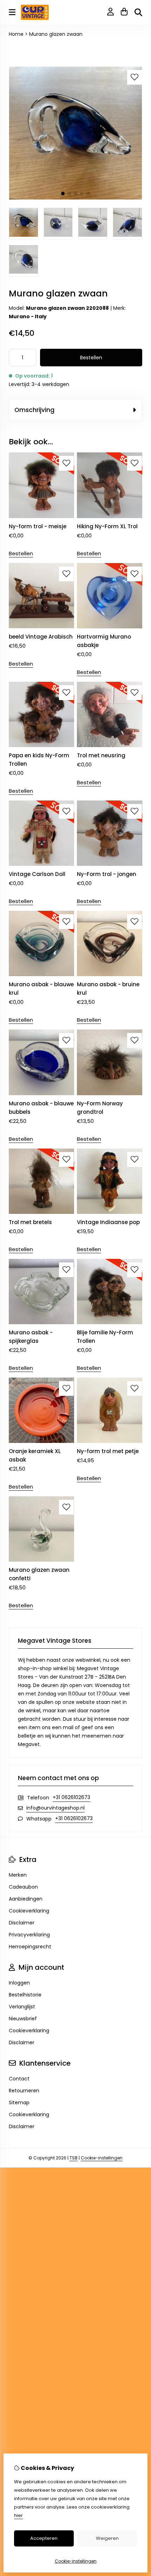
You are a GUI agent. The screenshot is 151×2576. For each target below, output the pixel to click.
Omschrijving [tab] (34, 410)
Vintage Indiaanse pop (108, 1222)
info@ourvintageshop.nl (55, 1808)
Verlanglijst (22, 2007)
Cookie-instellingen (102, 2158)
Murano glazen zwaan (56, 34)
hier (18, 2515)
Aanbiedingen (26, 1899)
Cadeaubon (23, 1887)
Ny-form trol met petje (108, 1451)
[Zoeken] (138, 12)
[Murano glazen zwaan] (75, 198)
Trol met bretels (30, 1222)
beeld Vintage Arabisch (41, 637)
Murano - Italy (28, 316)
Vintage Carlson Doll (37, 874)
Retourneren (24, 2091)
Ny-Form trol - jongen (107, 874)
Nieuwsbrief (23, 2019)
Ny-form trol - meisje (38, 526)
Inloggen (19, 1983)
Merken (18, 1875)
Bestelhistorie (25, 1995)
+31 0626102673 (71, 1797)
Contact (19, 2079)
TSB (74, 2158)
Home (16, 34)
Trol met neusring (101, 755)
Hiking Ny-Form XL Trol (107, 526)
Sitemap (19, 2103)
